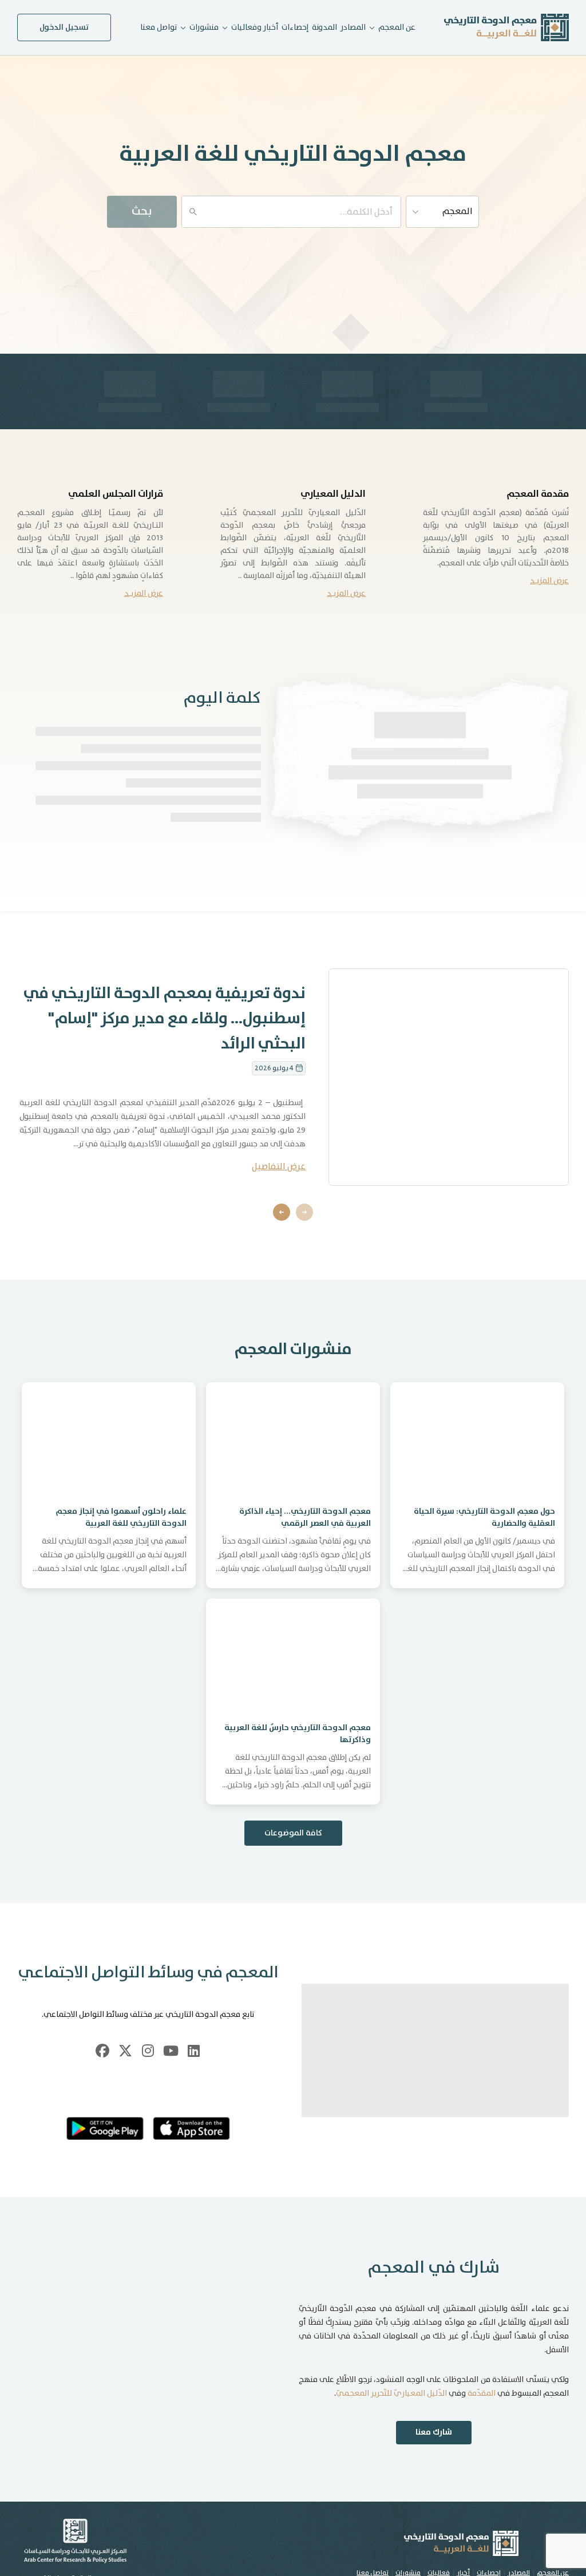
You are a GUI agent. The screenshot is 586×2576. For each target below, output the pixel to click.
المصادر (353, 27)
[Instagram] (148, 2051)
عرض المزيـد (549, 581)
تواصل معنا (159, 27)
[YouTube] (171, 2051)
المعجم (458, 211)
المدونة (324, 27)
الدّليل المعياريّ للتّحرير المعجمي (391, 2393)
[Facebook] (102, 2051)
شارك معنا (434, 2432)
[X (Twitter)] (125, 2051)
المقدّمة (482, 2393)
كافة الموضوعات (293, 1833)
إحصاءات (295, 27)
